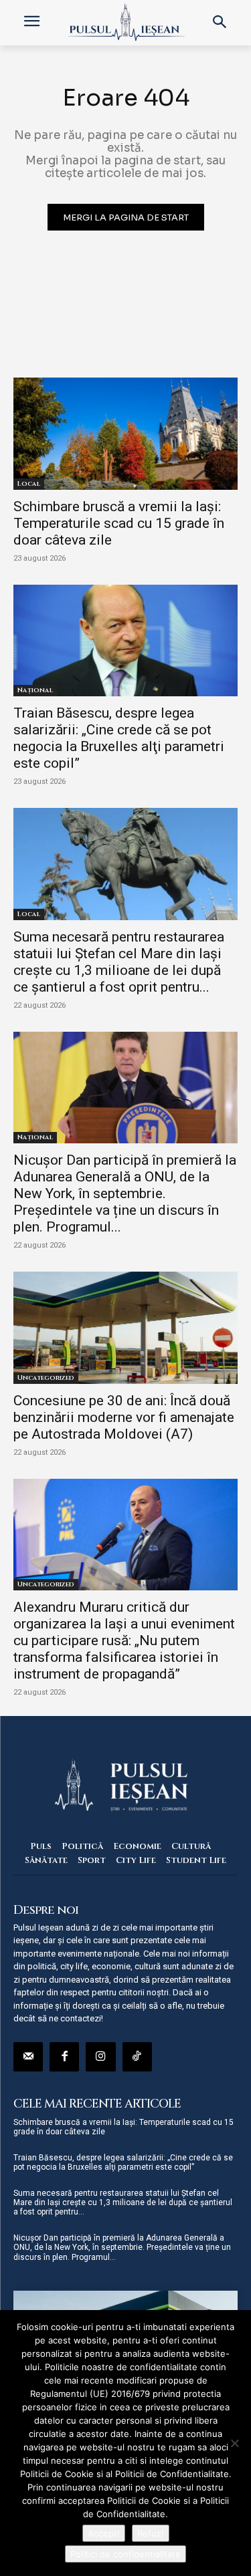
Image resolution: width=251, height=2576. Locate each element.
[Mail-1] (28, 2057)
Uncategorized (46, 1378)
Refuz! (151, 2533)
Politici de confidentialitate (125, 2554)
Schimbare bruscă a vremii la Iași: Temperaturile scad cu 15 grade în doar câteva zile (119, 523)
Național (35, 690)
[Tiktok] (137, 2057)
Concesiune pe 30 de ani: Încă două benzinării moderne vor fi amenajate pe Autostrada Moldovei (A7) (124, 1417)
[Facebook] (64, 2057)
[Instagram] (100, 2057)
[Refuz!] (234, 2443)
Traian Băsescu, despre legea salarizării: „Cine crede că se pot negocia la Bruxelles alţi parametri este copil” (119, 738)
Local (29, 484)
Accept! (104, 2533)
